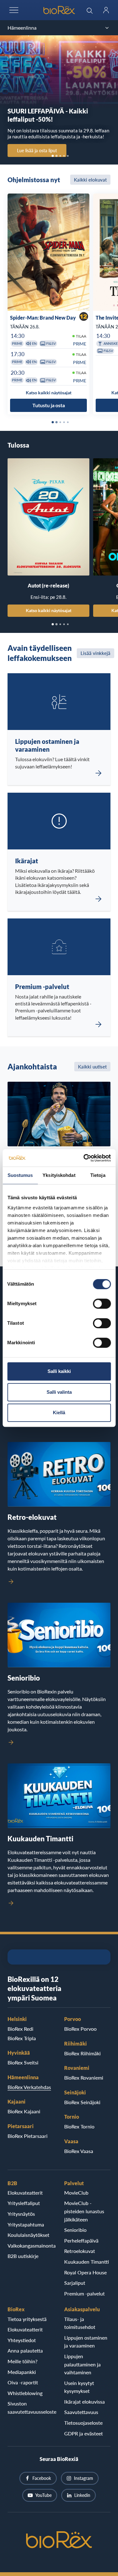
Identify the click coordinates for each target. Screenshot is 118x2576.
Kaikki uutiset (92, 1067)
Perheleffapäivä (81, 2240)
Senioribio (75, 2230)
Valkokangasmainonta (31, 2246)
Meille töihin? (22, 2361)
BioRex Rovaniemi (84, 2078)
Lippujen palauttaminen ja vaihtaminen (82, 2364)
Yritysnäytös (21, 2214)
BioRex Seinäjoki (82, 2102)
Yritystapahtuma (26, 2224)
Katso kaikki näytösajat (49, 610)
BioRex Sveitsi (23, 2062)
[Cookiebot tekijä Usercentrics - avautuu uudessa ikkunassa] (84, 1158)
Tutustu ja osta (49, 405)
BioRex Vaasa (79, 2151)
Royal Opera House (85, 2272)
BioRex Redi (20, 2029)
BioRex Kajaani (24, 2111)
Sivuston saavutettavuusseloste (31, 2408)
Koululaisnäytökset (28, 2235)
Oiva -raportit (23, 2382)
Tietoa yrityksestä (27, 2319)
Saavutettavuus (81, 2412)
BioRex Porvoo (80, 2029)
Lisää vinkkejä (96, 653)
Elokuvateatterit (25, 2193)
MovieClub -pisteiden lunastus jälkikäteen (84, 2211)
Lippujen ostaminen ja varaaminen (86, 2342)
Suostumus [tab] (20, 1175)
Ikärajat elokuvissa (84, 2402)
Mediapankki (22, 2372)
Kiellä (59, 1412)
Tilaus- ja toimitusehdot (80, 2323)
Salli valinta (59, 1392)
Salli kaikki (59, 1371)
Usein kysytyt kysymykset (79, 2387)
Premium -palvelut (84, 2293)
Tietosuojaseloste (83, 2423)
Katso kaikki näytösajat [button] (49, 393)
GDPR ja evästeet (84, 2433)
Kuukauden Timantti (87, 2262)
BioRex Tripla (22, 2038)
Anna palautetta (25, 2350)
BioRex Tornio (79, 2126)
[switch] (102, 1304)
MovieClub (76, 2193)
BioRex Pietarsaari (28, 2136)
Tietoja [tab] (98, 1175)
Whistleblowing (25, 2393)
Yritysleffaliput (24, 2203)
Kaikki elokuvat (90, 180)
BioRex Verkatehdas (29, 2087)
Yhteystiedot (22, 2340)
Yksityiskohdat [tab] (59, 1175)
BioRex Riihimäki (82, 2053)
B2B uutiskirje (23, 2256)
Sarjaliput (75, 2283)
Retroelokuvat (80, 2251)
